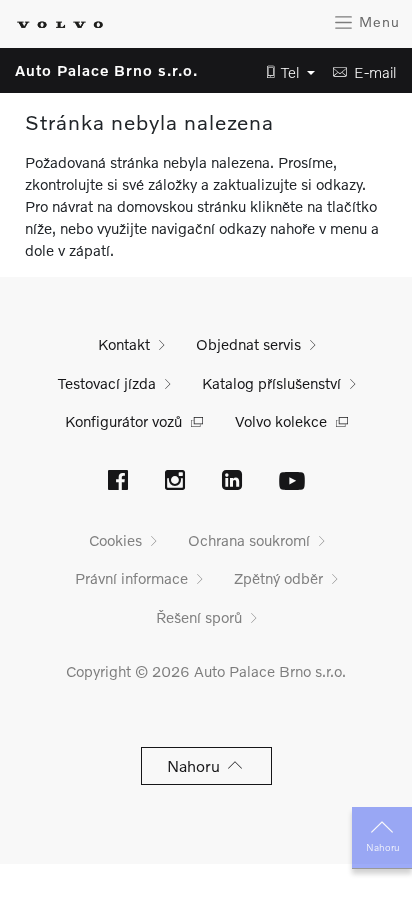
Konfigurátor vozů (123, 421)
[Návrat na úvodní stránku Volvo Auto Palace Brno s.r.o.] (60, 24)
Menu (377, 21)
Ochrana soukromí (249, 540)
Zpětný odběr (278, 578)
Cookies (115, 540)
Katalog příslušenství (271, 383)
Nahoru (382, 847)
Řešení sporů (199, 617)
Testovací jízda (107, 383)
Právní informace (131, 578)
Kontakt (124, 344)
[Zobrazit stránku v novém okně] (118, 482)
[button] (285, 72)
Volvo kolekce (281, 421)
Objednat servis (248, 344)
